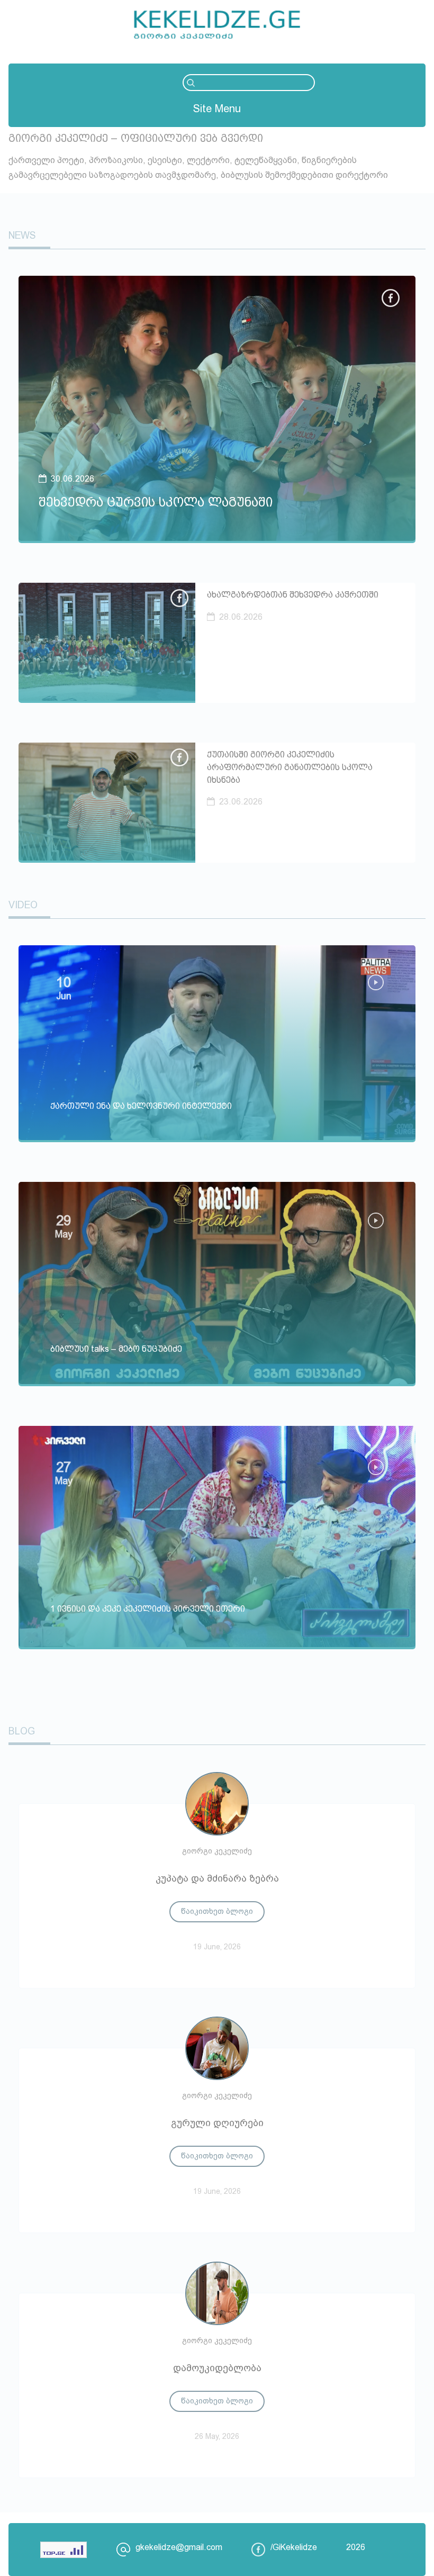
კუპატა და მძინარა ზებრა (217, 1878)
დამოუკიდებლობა (217, 2368)
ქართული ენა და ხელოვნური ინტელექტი (141, 1106)
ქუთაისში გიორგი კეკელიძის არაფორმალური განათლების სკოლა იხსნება (290, 767)
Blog (22, 1731)
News (22, 236)
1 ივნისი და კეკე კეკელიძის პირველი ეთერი (148, 1609)
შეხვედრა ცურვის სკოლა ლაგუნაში (156, 502)
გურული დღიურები (217, 2123)
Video (23, 905)
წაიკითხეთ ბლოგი (217, 1911)
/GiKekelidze (294, 2547)
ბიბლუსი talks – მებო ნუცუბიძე (116, 1349)
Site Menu (217, 109)
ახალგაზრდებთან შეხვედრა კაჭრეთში (293, 595)
